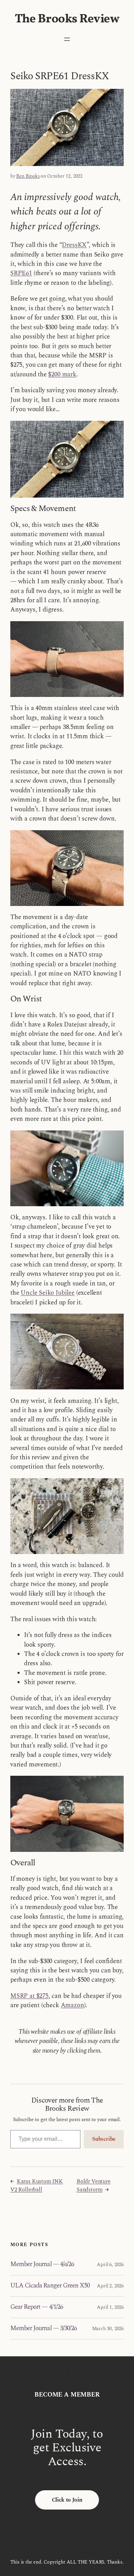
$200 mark (62, 374)
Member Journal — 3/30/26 (43, 2329)
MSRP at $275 (29, 1996)
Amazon (72, 2005)
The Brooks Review (67, 19)
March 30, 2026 (108, 2329)
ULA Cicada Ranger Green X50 (50, 2286)
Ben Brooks (28, 176)
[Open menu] (67, 39)
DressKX (74, 245)
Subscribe (104, 2139)
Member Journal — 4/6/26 (42, 2265)
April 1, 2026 (110, 2307)
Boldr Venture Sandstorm (94, 2186)
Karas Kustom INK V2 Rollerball (37, 2186)
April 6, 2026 (110, 2265)
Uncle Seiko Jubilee (48, 1293)
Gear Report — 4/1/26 (37, 2307)
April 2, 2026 (110, 2286)
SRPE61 (21, 273)
